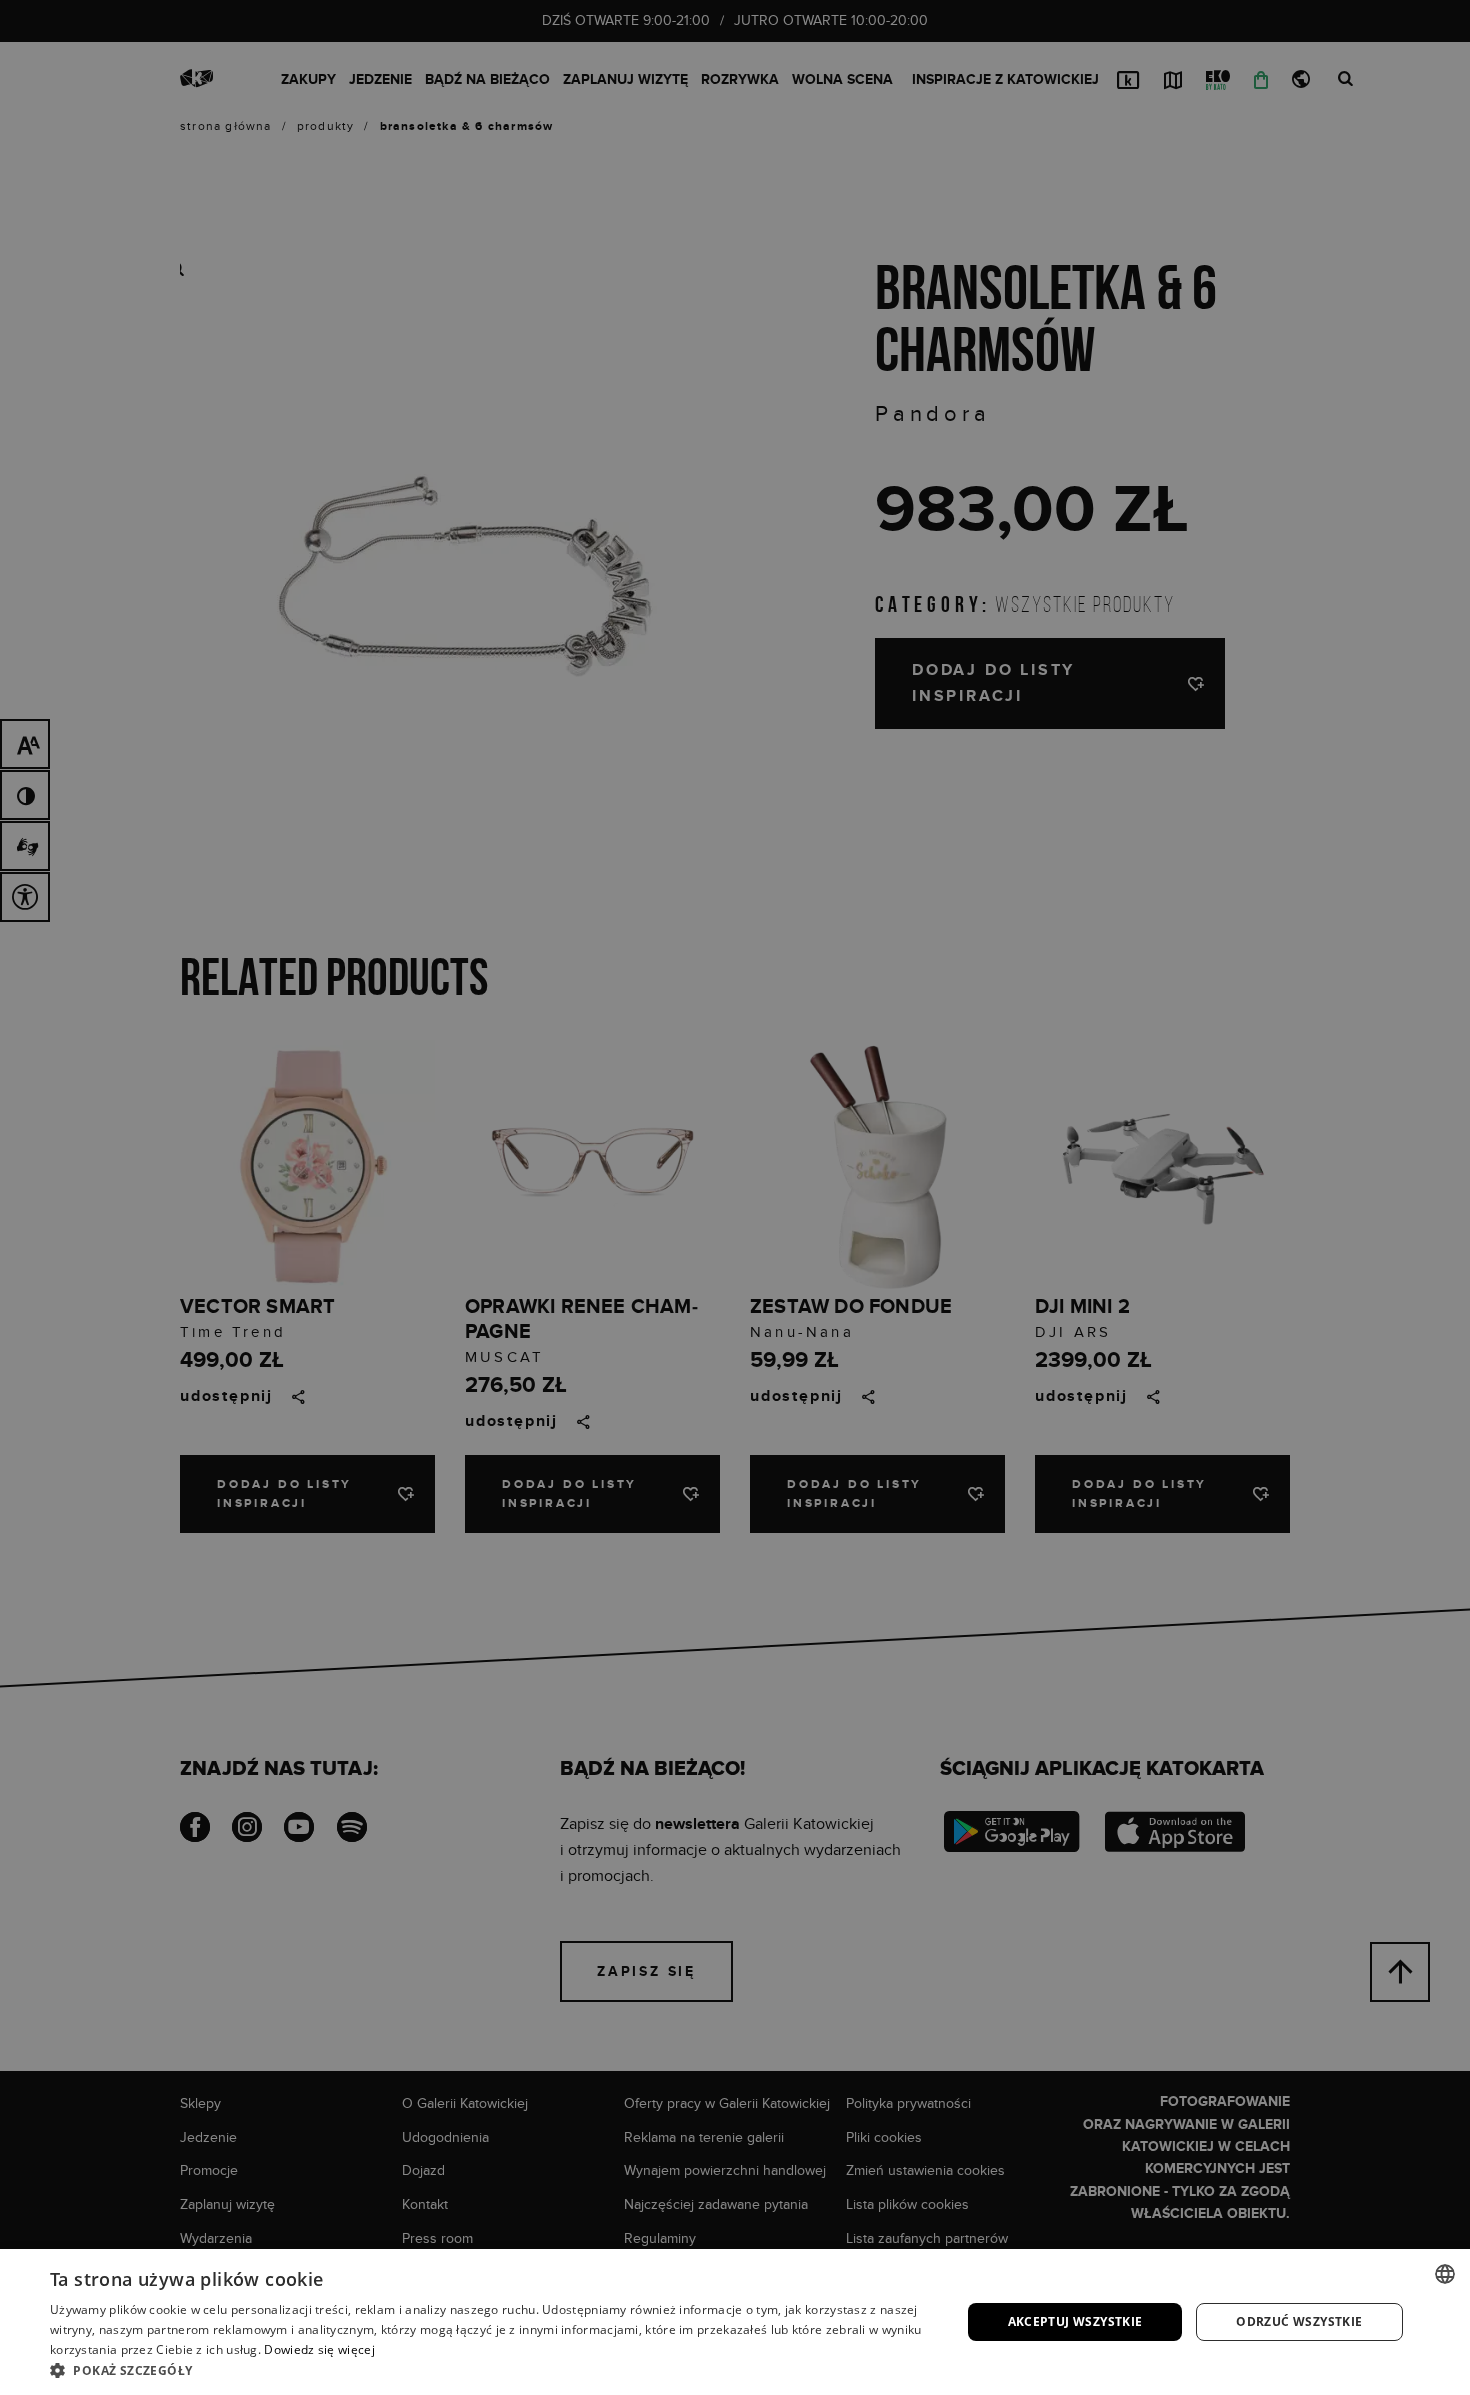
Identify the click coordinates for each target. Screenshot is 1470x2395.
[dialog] (735, 1197)
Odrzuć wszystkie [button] (1299, 2321)
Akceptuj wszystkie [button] (1075, 2321)
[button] (492, 2370)
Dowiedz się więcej (319, 2349)
